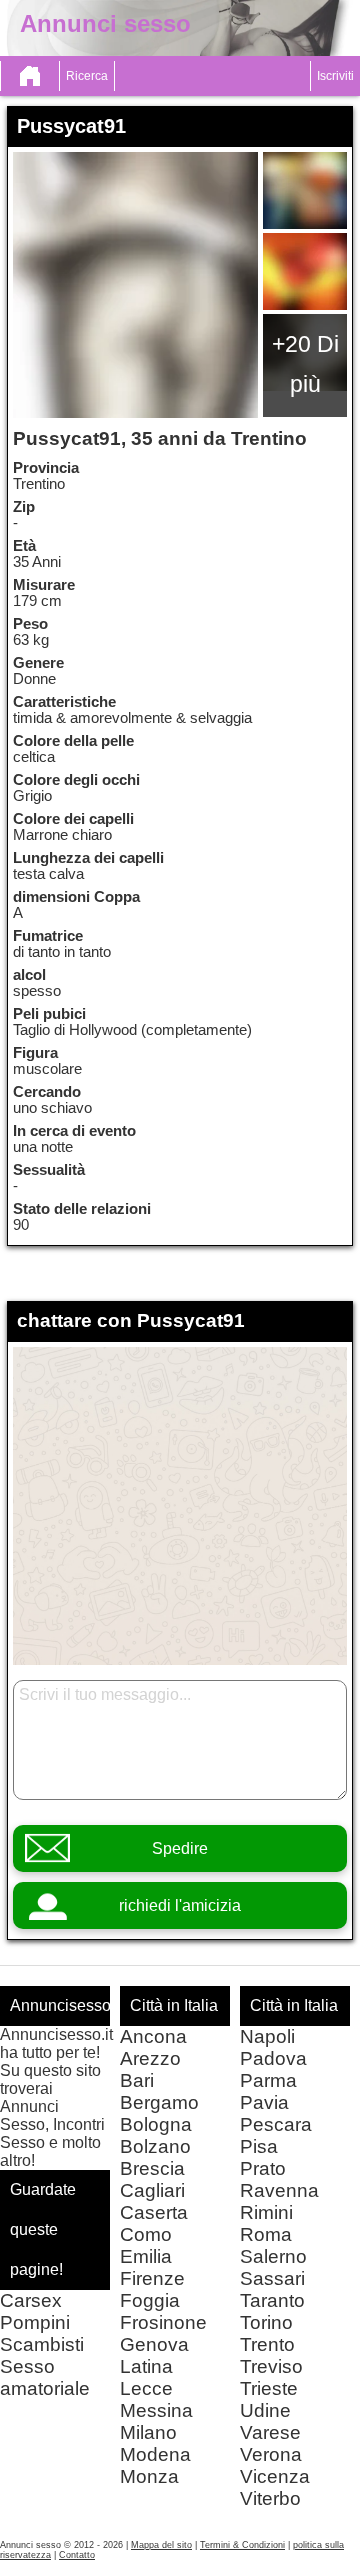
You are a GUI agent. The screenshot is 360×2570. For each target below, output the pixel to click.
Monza (149, 2476)
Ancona (153, 2036)
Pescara (276, 2124)
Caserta (154, 2212)
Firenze (152, 2278)
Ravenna (279, 2190)
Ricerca (87, 76)
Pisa (259, 2146)
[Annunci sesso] (30, 76)
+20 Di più (305, 364)
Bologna (156, 2124)
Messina (156, 2410)
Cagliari (152, 2190)
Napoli (267, 2036)
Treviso (271, 2366)
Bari (137, 2080)
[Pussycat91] (135, 285)
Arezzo (150, 2058)
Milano (148, 2432)
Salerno (273, 2256)
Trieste (269, 2388)
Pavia (264, 2102)
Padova (273, 2058)
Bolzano (155, 2146)
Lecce (146, 2388)
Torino (266, 2322)
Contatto (77, 2555)
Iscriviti (335, 76)
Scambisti (42, 2344)
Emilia (146, 2256)
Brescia (152, 2168)
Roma (266, 2234)
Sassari (272, 2278)
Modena (155, 2454)
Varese (270, 2432)
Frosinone (163, 2322)
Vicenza (275, 2476)
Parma (268, 2080)
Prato (263, 2168)
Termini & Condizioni (242, 2545)
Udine (265, 2410)
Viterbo (270, 2498)
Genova (154, 2344)
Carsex (31, 2300)
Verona (271, 2454)
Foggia (150, 2300)
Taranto (272, 2300)
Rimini (266, 2212)
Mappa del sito (161, 2545)
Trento (267, 2344)
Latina (146, 2366)
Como (146, 2234)
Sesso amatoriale (45, 2377)
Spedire (180, 1848)
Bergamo (159, 2102)
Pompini (35, 2322)
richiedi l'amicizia (180, 1905)
